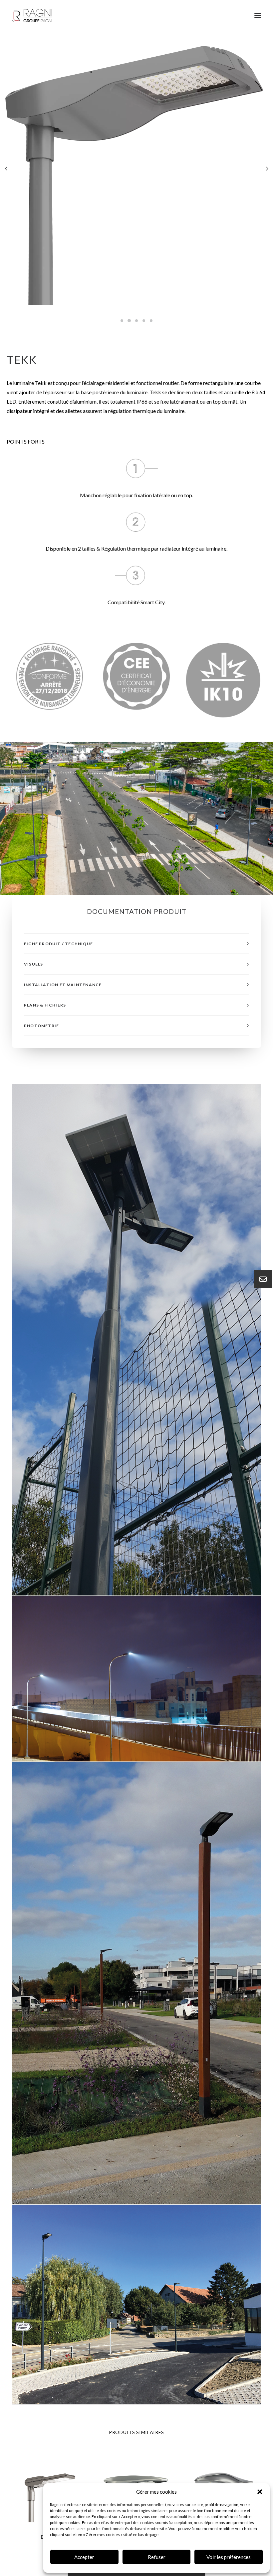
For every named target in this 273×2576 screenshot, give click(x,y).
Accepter (84, 2557)
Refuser (157, 2557)
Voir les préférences (229, 2557)
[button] (260, 2492)
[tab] (136, 944)
